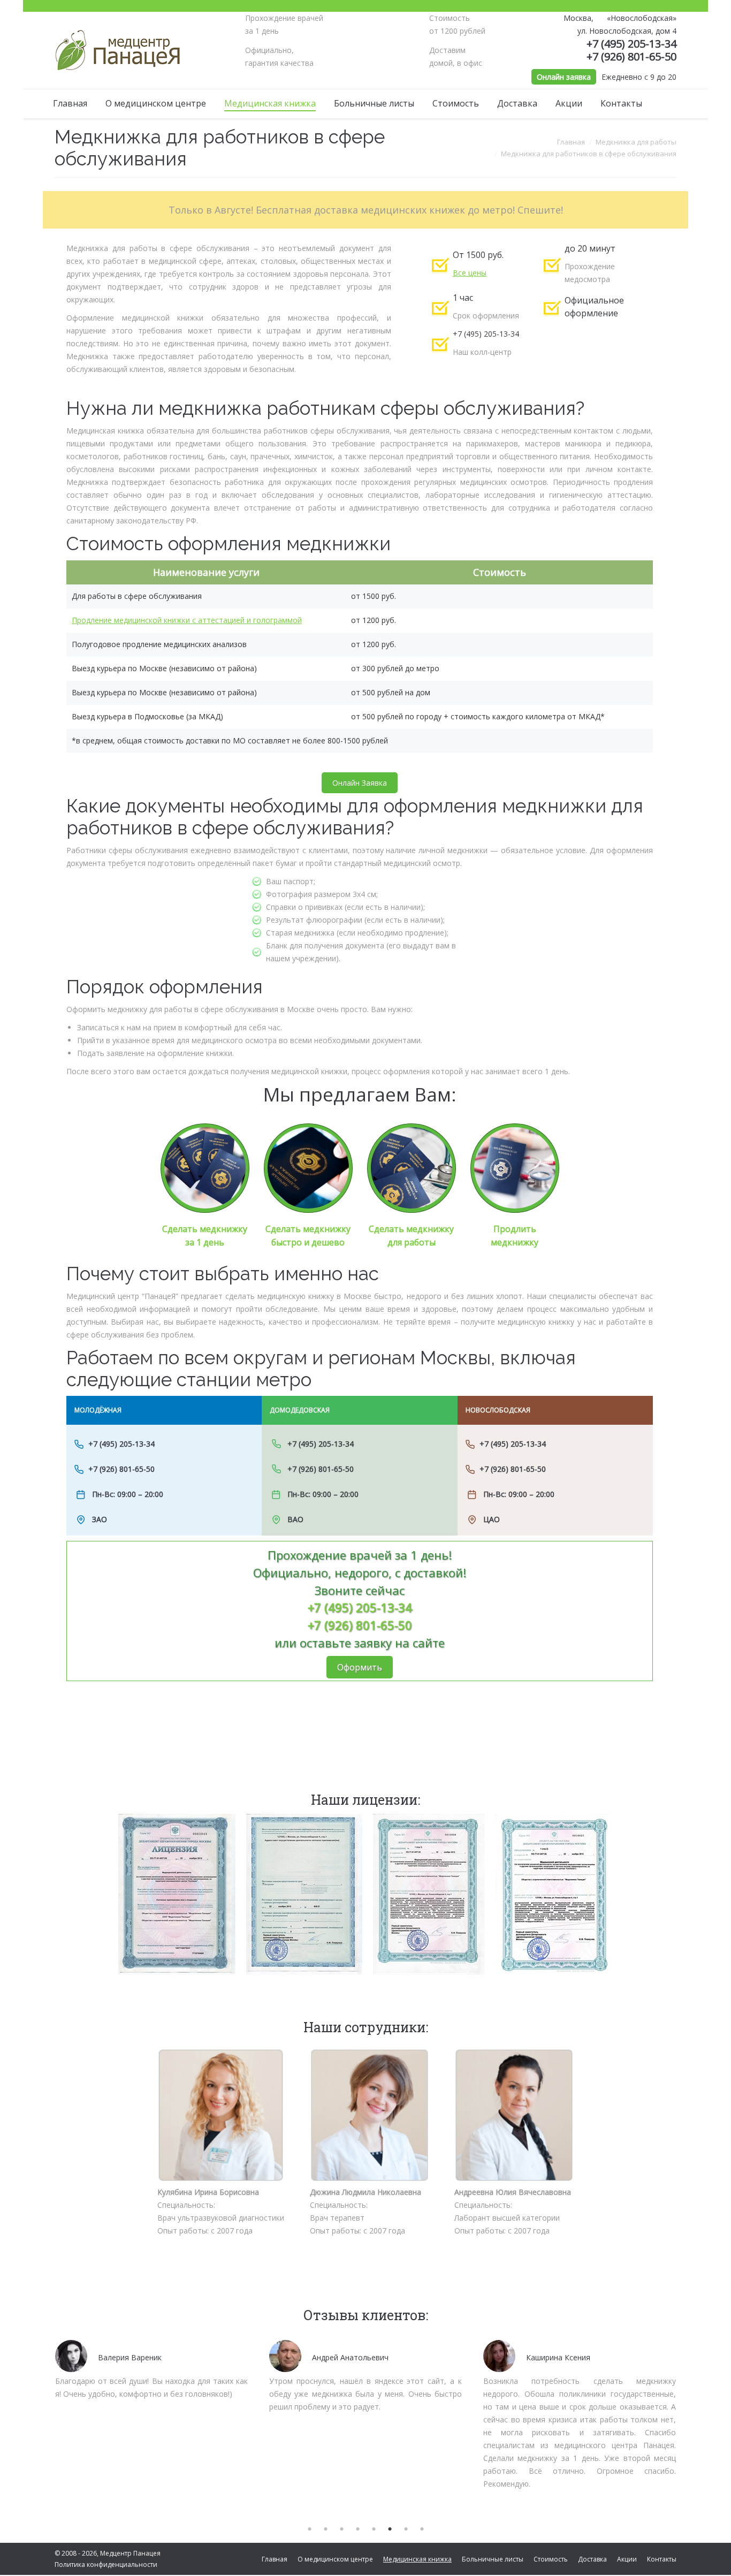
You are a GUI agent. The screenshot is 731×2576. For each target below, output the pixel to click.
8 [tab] (422, 2529)
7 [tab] (406, 2529)
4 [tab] (357, 2529)
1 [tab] (309, 2529)
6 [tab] (390, 2529)
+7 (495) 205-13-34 (631, 44)
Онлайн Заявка (360, 783)
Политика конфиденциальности (106, 2564)
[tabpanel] (151, 2368)
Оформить (360, 1667)
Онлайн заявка (564, 77)
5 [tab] (374, 2529)
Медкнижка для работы (636, 142)
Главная (571, 142)
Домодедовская (300, 1410)
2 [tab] (325, 2529)
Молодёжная (98, 1410)
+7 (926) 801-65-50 (631, 56)
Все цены (470, 273)
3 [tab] (341, 2529)
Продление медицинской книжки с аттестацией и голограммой (187, 620)
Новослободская (498, 1410)
